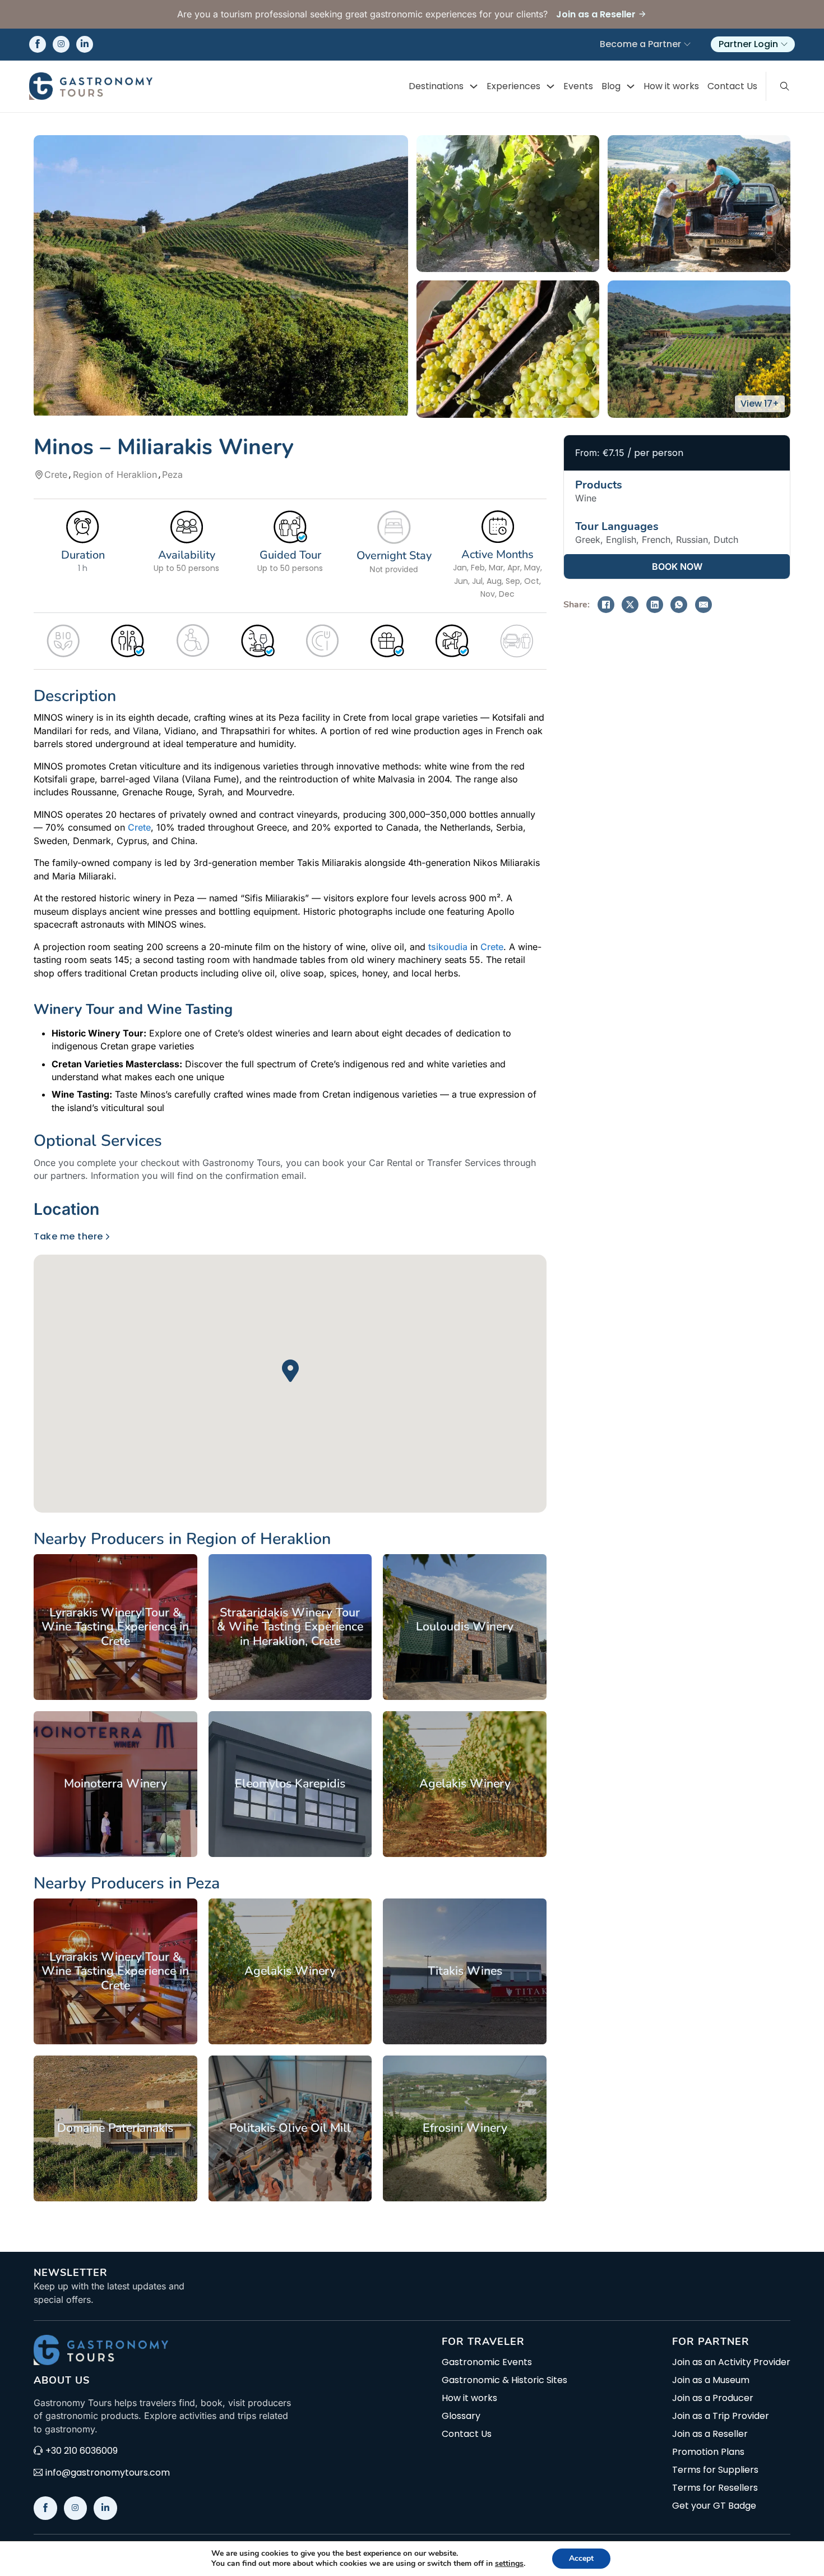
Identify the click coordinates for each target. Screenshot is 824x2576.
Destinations (436, 86)
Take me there (68, 1236)
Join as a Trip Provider (721, 2416)
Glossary (461, 2416)
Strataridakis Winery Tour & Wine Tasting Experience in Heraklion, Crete (290, 1627)
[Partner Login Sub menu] (784, 44)
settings (509, 2564)
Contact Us (732, 86)
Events (578, 86)
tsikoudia (448, 947)
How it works (671, 86)
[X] (630, 605)
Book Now (677, 566)
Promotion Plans (708, 2452)
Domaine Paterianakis (115, 2128)
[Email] (703, 605)
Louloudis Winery (465, 1626)
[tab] (70, 1209)
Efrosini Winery (465, 2128)
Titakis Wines (465, 1971)
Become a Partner (640, 44)
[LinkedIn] (655, 605)
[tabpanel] (290, 1371)
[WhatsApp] (679, 605)
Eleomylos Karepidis (290, 1784)
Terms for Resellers (715, 2488)
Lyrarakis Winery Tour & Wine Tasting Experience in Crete (115, 1627)
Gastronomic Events (487, 2362)
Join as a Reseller (710, 2434)
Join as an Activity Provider (731, 2362)
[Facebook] (606, 605)
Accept (581, 2558)
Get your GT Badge (714, 2506)
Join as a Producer (713, 2398)
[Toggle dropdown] (474, 86)
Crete (139, 827)
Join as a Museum (711, 2380)
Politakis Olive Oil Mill (290, 2128)
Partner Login (748, 44)
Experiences (513, 86)
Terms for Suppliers (715, 2470)
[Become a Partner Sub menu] (687, 44)
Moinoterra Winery (115, 1784)
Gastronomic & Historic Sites (504, 2380)
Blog (611, 86)
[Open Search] (785, 86)
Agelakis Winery (465, 1784)
